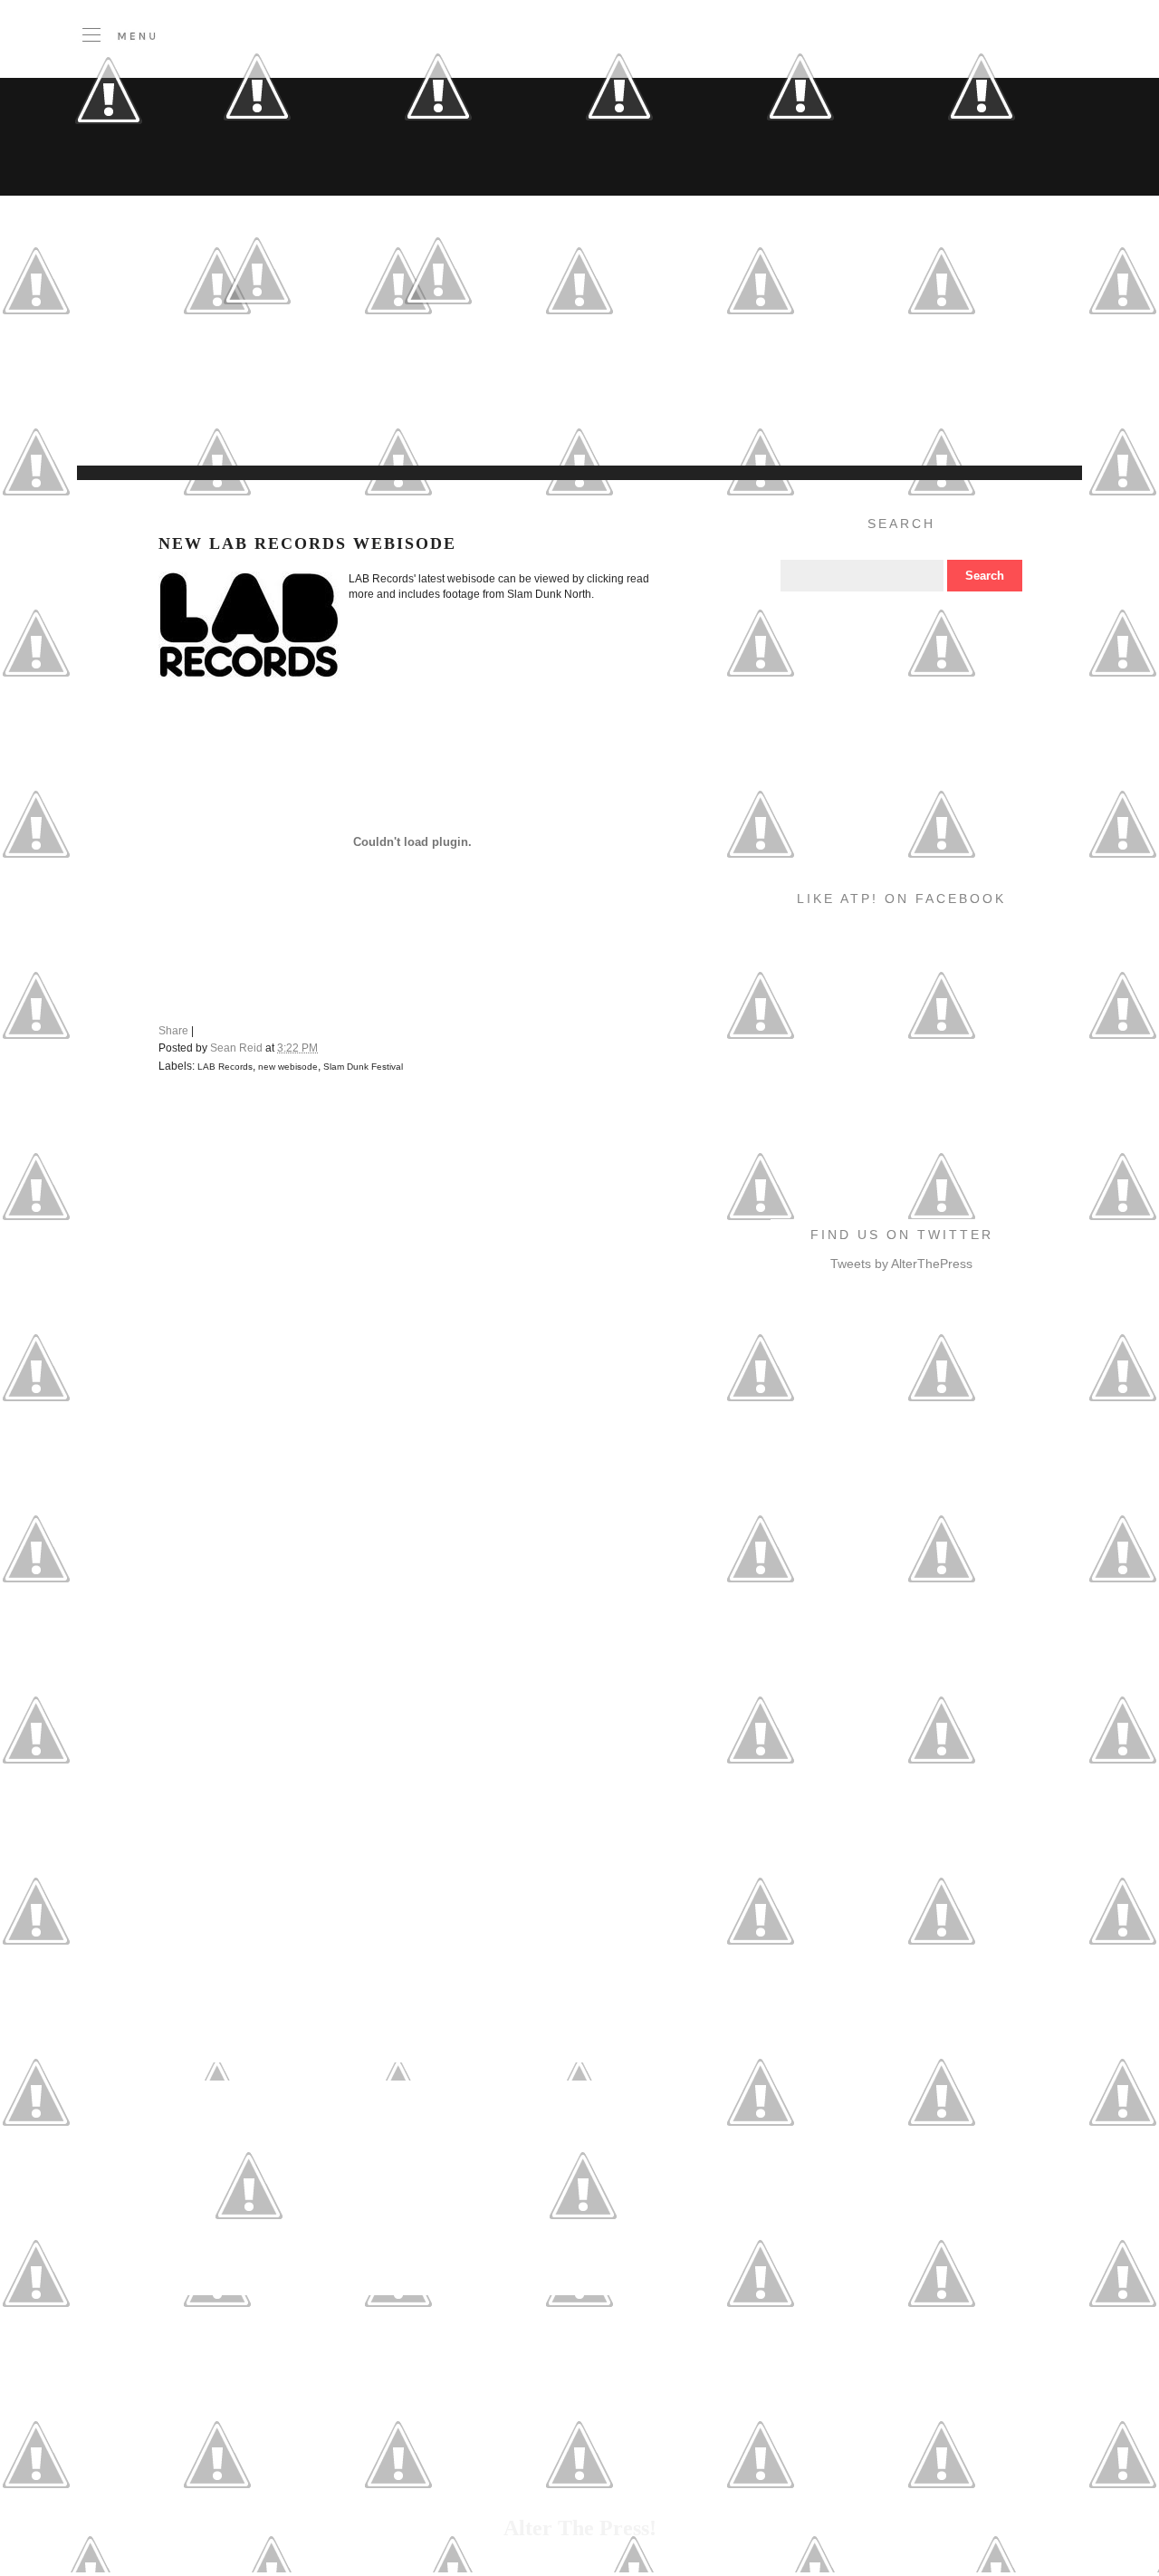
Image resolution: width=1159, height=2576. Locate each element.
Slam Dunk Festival (363, 1067)
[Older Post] (583, 2272)
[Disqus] (416, 1339)
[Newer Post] (249, 2272)
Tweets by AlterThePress (901, 1264)
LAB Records (225, 1067)
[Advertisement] (448, 420)
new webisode (288, 1067)
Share (173, 1031)
